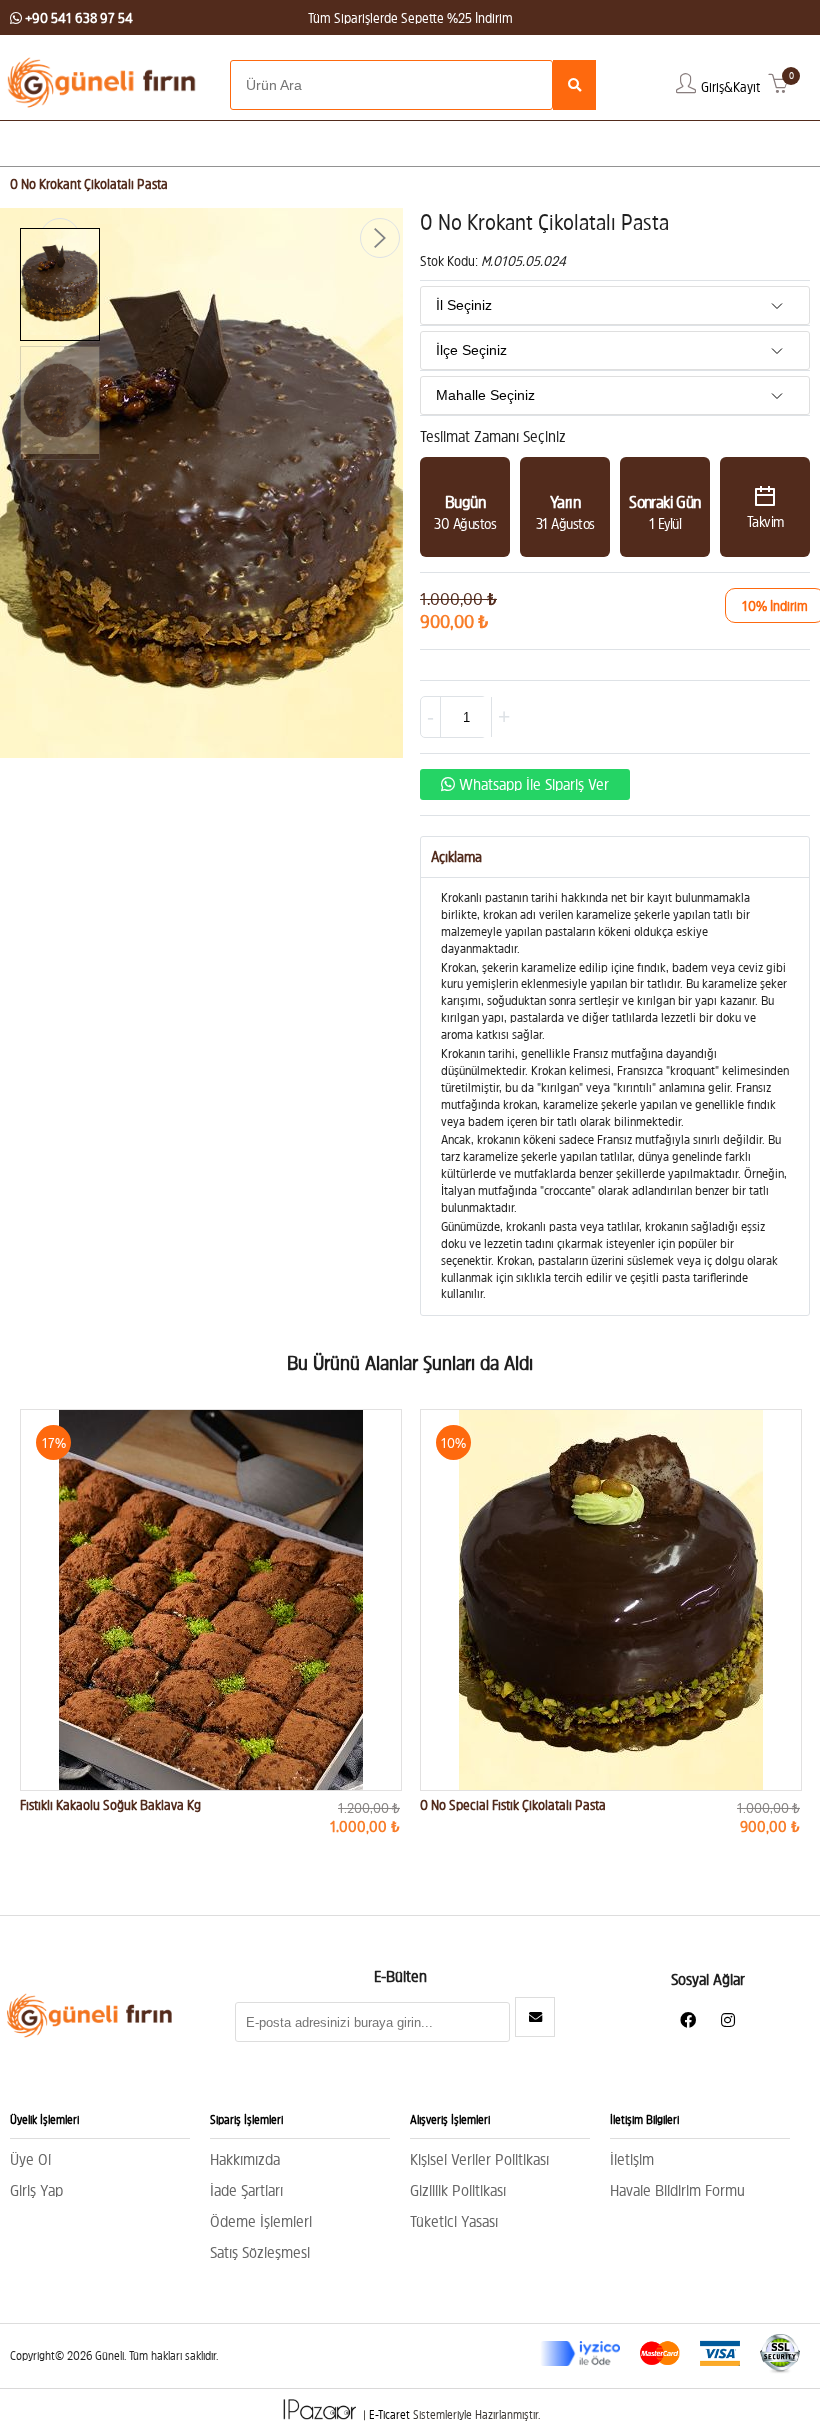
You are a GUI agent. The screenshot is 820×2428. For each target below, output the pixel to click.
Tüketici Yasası (454, 2221)
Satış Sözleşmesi (260, 2252)
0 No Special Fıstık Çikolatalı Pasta (513, 1805)
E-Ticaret (389, 2416)
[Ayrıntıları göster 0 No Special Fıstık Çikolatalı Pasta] (611, 1600)
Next (380, 238)
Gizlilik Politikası (458, 2190)
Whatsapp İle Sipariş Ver (532, 784)
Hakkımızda (245, 2159)
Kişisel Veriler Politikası (479, 2159)
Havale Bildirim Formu (677, 2190)
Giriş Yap (36, 2190)
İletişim (632, 2159)
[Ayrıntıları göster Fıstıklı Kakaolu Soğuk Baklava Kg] (211, 1600)
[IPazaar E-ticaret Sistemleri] (321, 2416)
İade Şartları (246, 2190)
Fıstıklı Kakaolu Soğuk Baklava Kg (110, 1805)
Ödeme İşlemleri (261, 2221)
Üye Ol (30, 2159)
